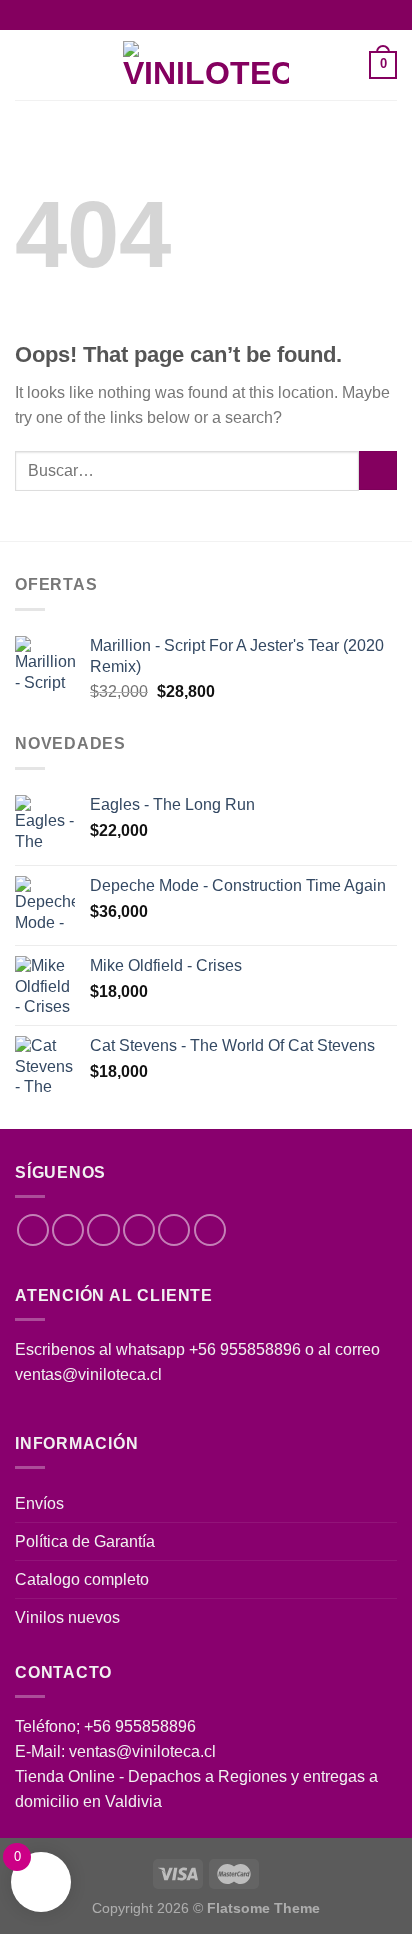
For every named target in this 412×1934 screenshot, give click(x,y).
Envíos (39, 1503)
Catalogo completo (82, 1579)
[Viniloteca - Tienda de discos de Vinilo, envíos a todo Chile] (206, 65)
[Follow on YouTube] (210, 1230)
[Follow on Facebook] (33, 1230)
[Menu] (27, 65)
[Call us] (174, 1230)
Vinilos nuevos (67, 1617)
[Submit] (378, 470)
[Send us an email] (139, 1230)
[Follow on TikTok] (103, 1230)
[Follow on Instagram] (68, 1230)
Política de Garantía (85, 1541)
